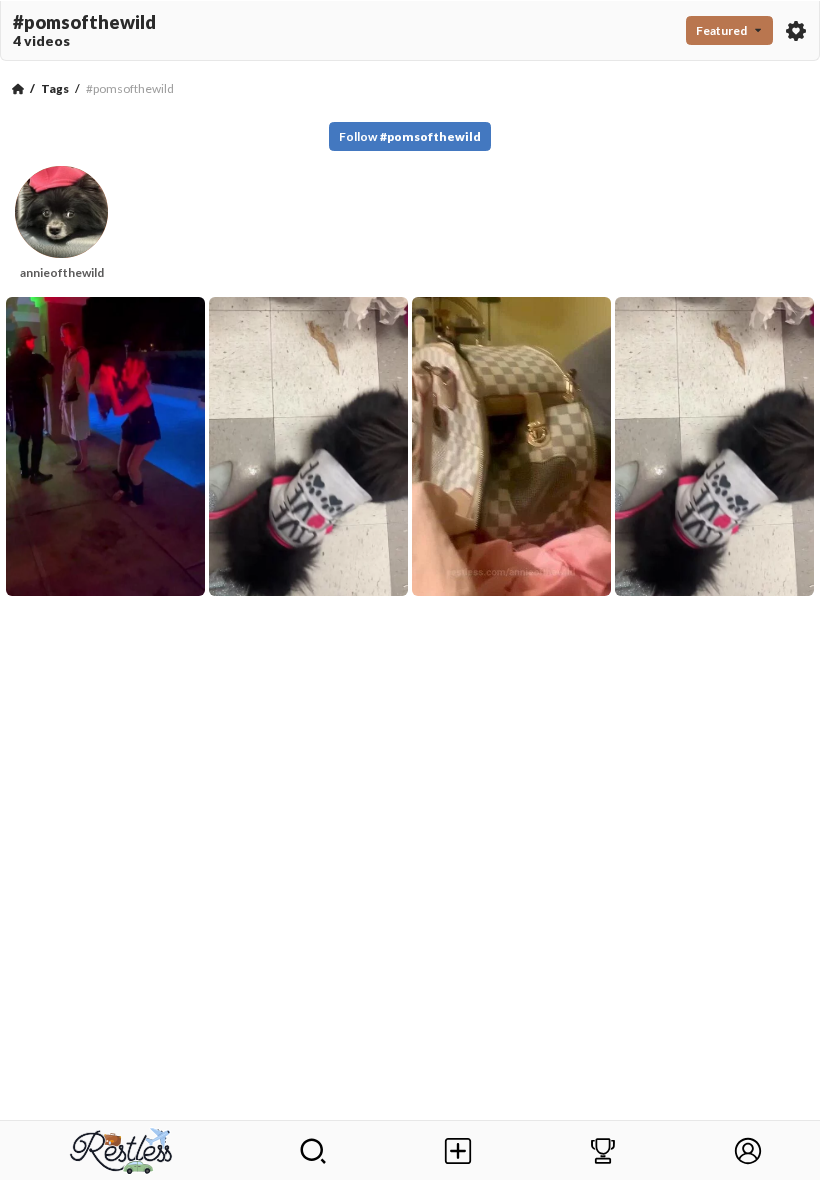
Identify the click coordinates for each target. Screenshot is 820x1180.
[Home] (18, 89)
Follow (410, 136)
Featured (721, 30)
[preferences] (796, 31)
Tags (55, 88)
